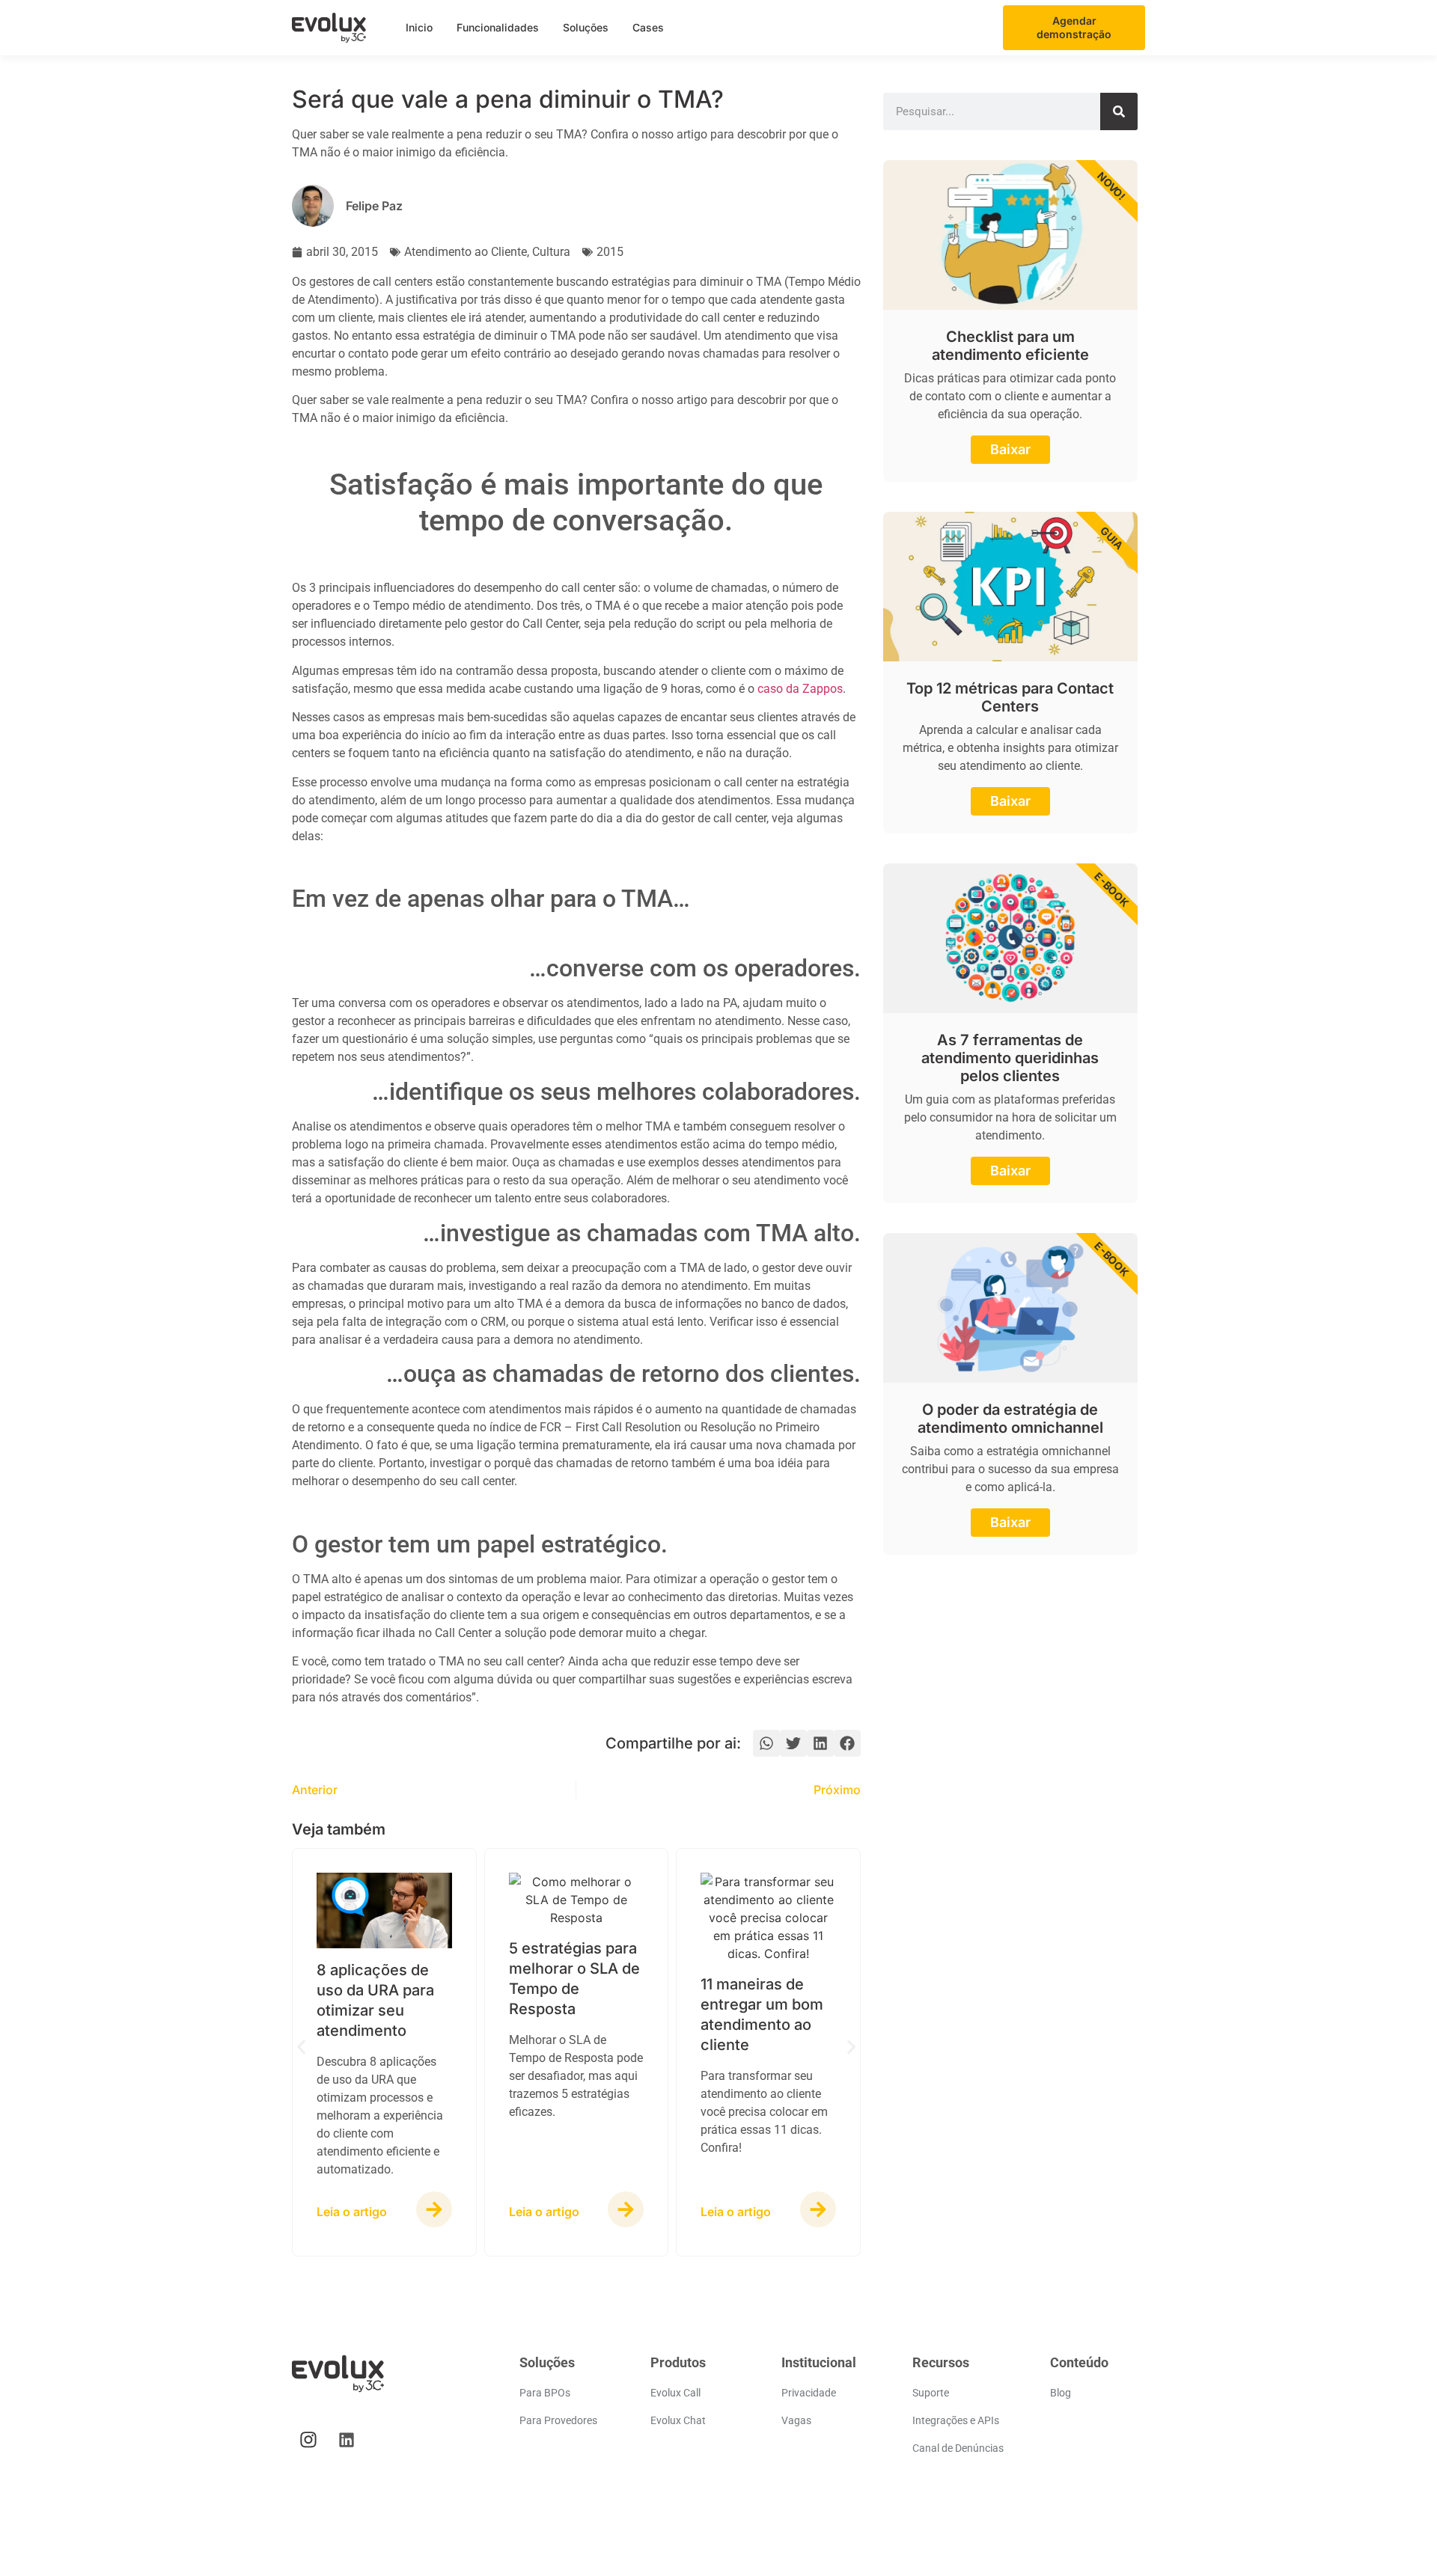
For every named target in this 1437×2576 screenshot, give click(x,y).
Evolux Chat (678, 2420)
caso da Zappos (800, 689)
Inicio (419, 27)
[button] (766, 1743)
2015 (610, 252)
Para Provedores (558, 2420)
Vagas (796, 2420)
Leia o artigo (352, 2212)
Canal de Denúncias (958, 2448)
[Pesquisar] (1119, 111)
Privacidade (809, 2393)
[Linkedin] (347, 2440)
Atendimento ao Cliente (466, 252)
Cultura (551, 252)
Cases (648, 27)
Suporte (931, 2393)
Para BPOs (545, 2393)
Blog (1061, 2393)
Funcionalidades (498, 27)
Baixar (1010, 449)
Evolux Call (675, 2393)
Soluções (586, 27)
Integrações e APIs (956, 2420)
